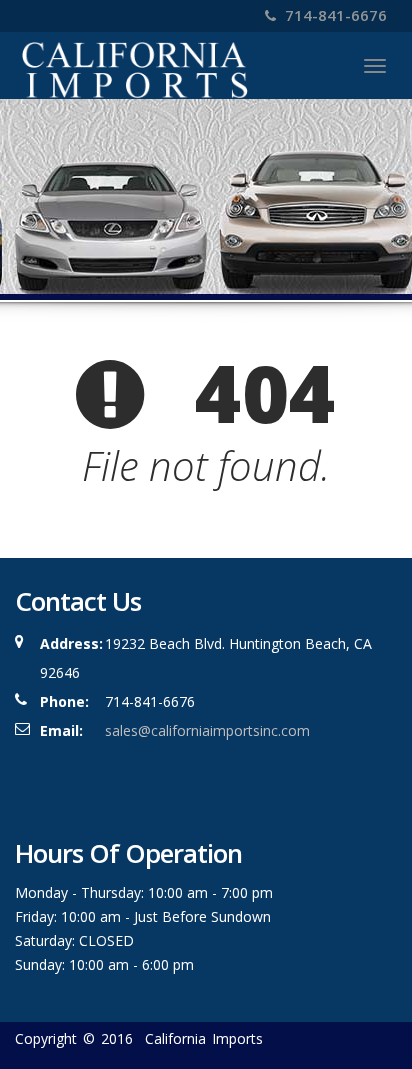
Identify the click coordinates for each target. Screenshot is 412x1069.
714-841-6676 (334, 15)
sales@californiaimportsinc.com (207, 730)
